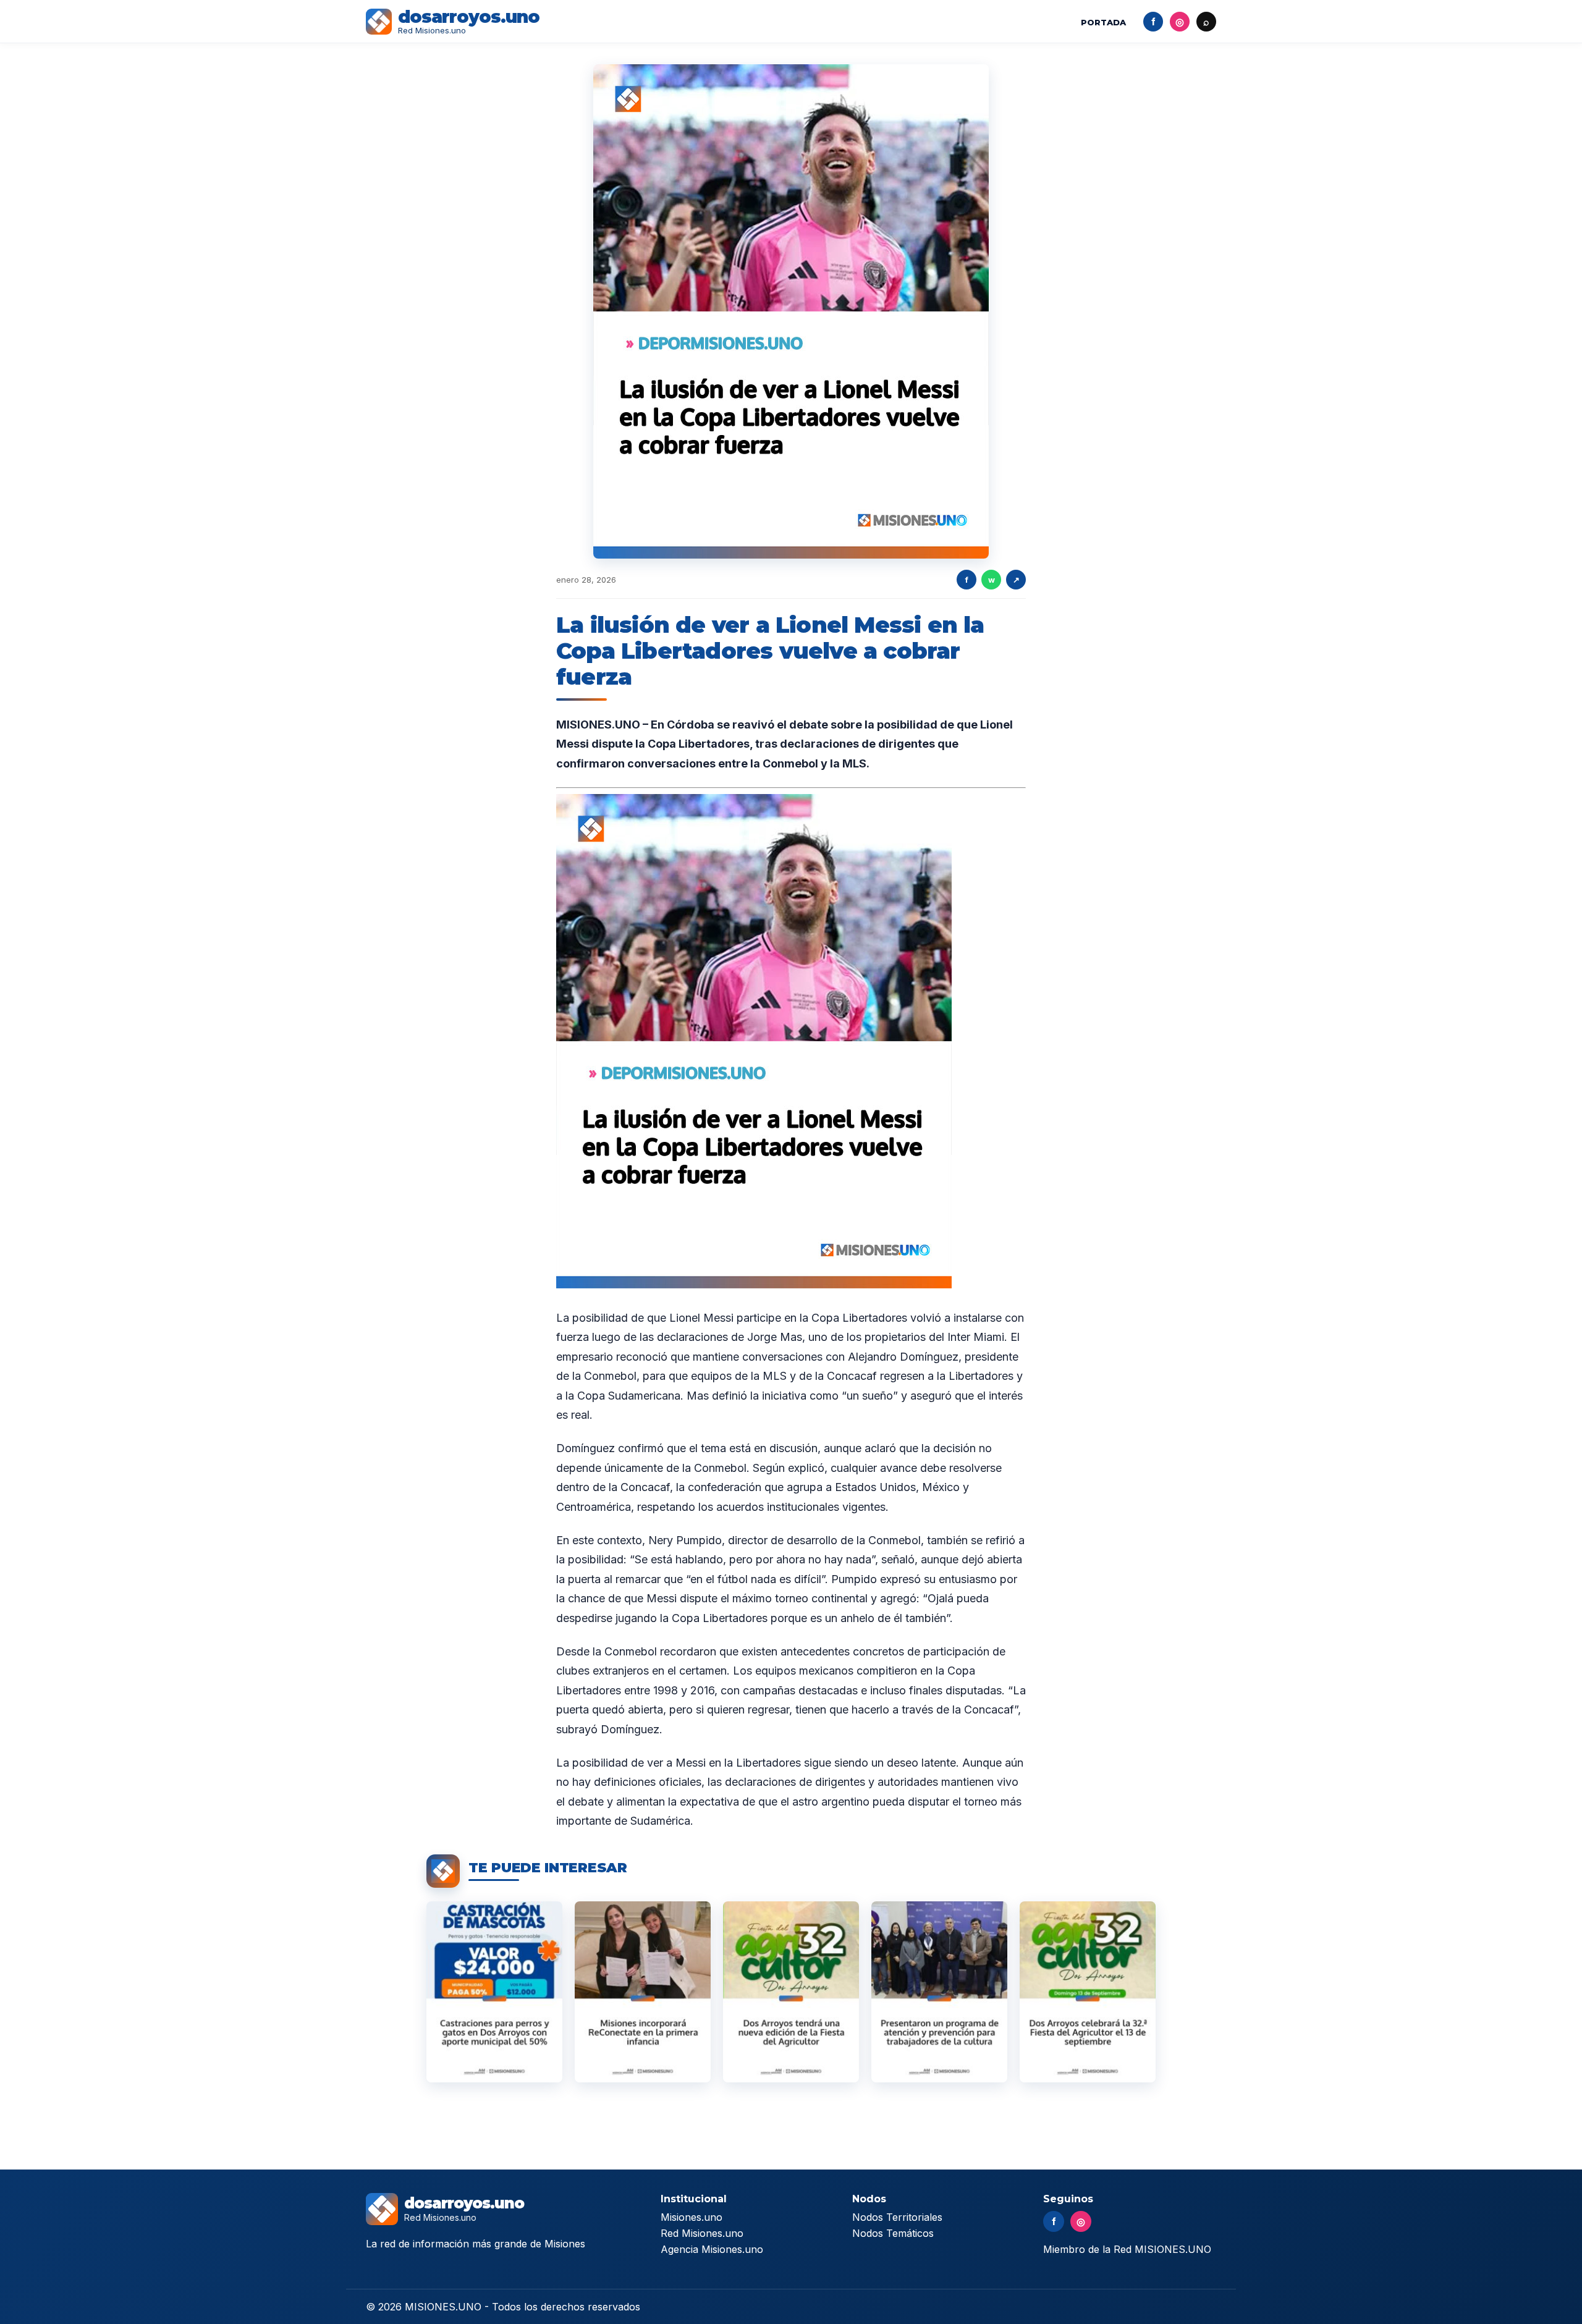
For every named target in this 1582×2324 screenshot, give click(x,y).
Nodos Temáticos (893, 2233)
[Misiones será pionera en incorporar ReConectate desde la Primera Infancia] (643, 1992)
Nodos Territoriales (897, 2217)
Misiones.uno (692, 2217)
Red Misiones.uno (702, 2233)
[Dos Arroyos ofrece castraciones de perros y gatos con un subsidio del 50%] (494, 1992)
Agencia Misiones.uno (712, 2249)
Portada (1103, 22)
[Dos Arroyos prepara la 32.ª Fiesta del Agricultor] (791, 1992)
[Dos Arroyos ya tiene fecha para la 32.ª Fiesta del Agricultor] (1088, 1992)
